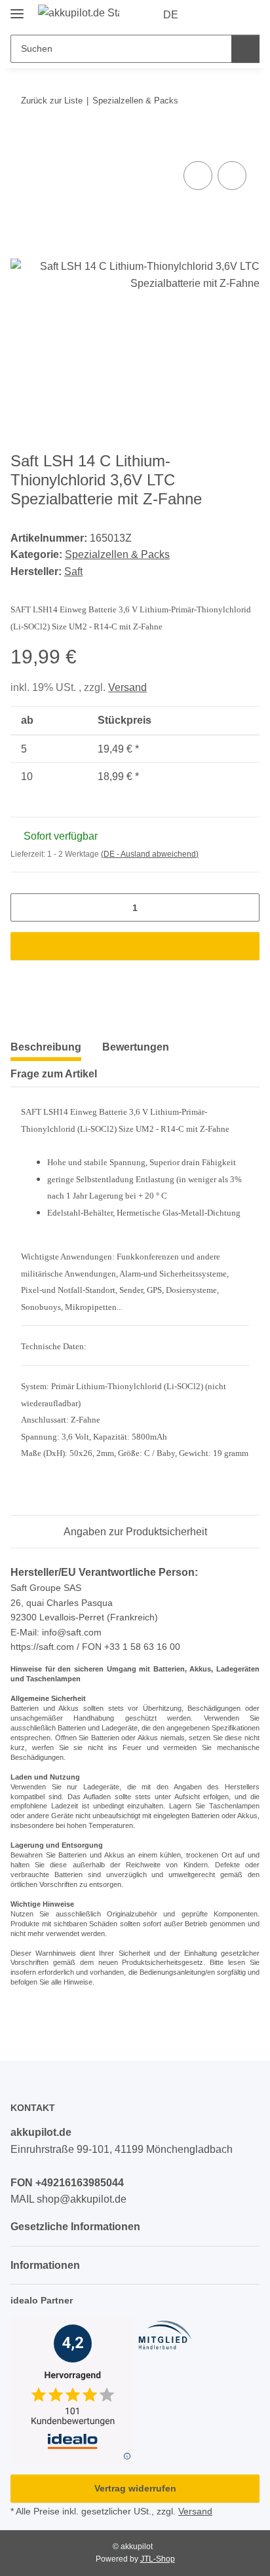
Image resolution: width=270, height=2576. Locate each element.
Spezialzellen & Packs (117, 554)
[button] (208, 15)
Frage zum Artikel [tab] (54, 1074)
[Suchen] (245, 49)
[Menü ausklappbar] (17, 8)
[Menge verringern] (25, 907)
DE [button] (171, 15)
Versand (127, 687)
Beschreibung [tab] (46, 1047)
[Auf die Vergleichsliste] (198, 176)
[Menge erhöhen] (245, 907)
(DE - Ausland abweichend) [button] (150, 854)
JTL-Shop (158, 2559)
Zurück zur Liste (52, 101)
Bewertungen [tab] (136, 1047)
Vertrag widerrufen (135, 2488)
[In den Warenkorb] (21, 143)
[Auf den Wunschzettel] (232, 176)
